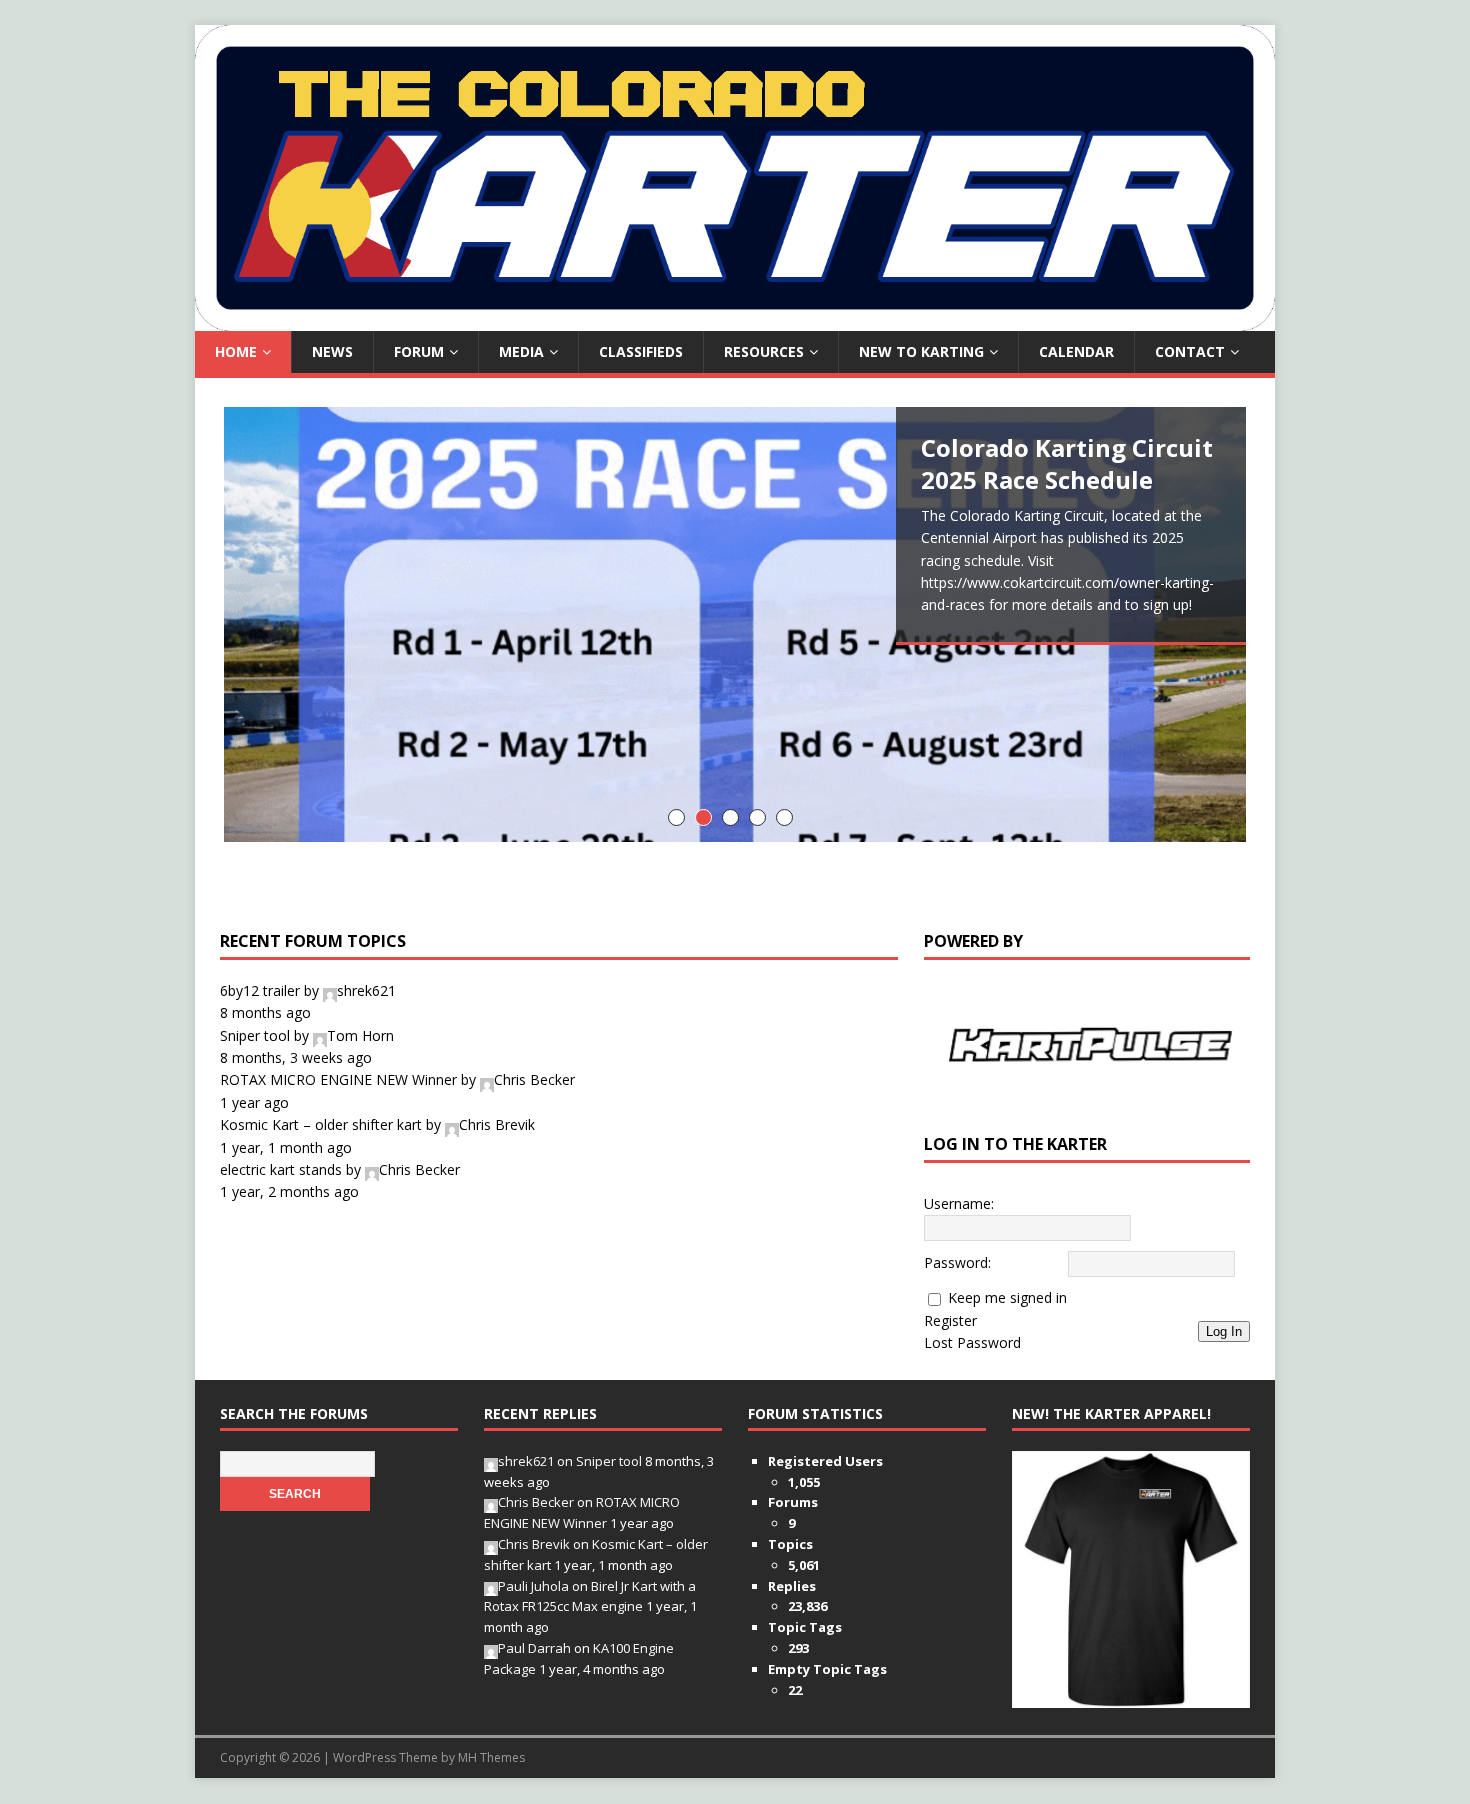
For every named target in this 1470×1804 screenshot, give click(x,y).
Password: (957, 1263)
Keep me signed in (1007, 1299)
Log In (1224, 1332)
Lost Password (972, 1343)
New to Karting (921, 351)
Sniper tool (255, 1035)
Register (950, 1321)
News (332, 351)
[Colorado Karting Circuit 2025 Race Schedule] (735, 624)
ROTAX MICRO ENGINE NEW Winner (338, 1079)
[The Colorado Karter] (735, 319)
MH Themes (491, 1758)
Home (236, 351)
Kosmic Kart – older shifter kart (321, 1124)
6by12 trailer (260, 990)
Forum (419, 351)
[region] (1087, 1045)
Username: (959, 1204)
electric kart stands (281, 1169)
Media (521, 351)
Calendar (1076, 351)
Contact (1190, 351)
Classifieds (641, 351)
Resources (764, 351)
